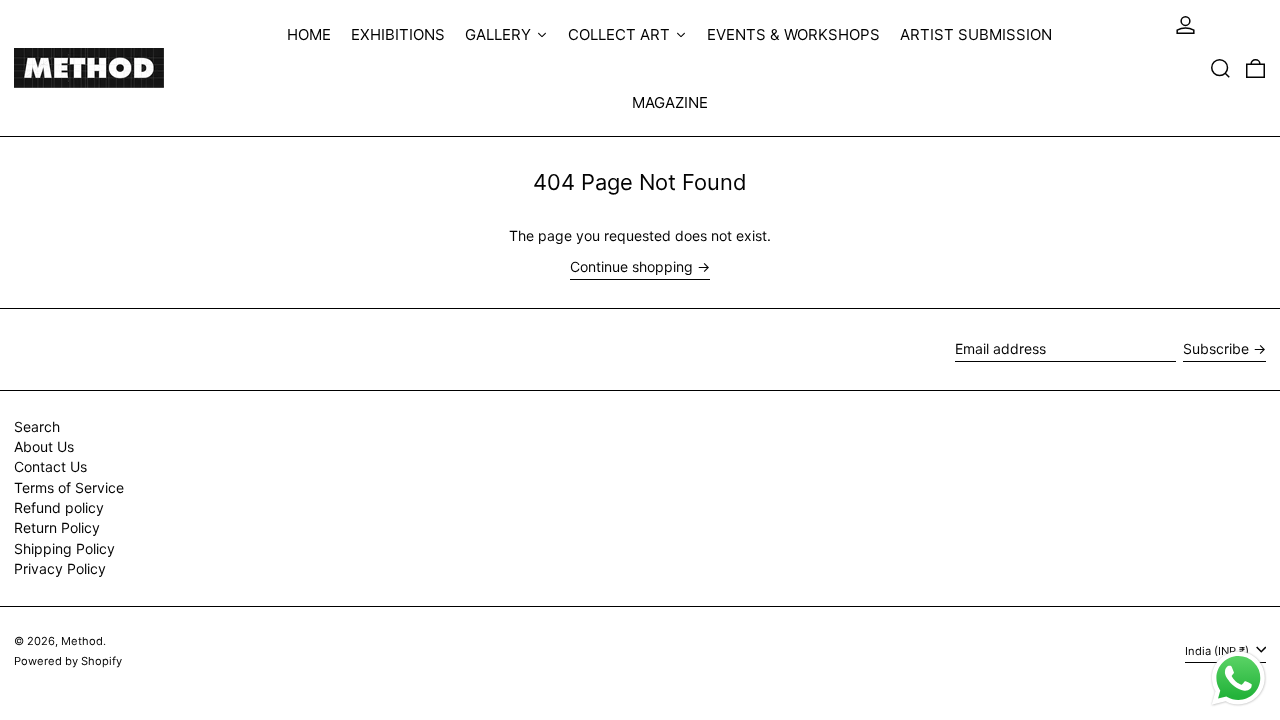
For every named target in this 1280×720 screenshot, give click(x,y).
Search (37, 426)
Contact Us (50, 466)
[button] (1220, 68)
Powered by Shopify (68, 661)
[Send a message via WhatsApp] (1238, 678)
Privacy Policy (60, 568)
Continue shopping (631, 267)
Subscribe (1216, 348)
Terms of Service (69, 487)
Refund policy (59, 507)
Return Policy (57, 527)
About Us (44, 446)
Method (82, 641)
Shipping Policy (64, 548)
